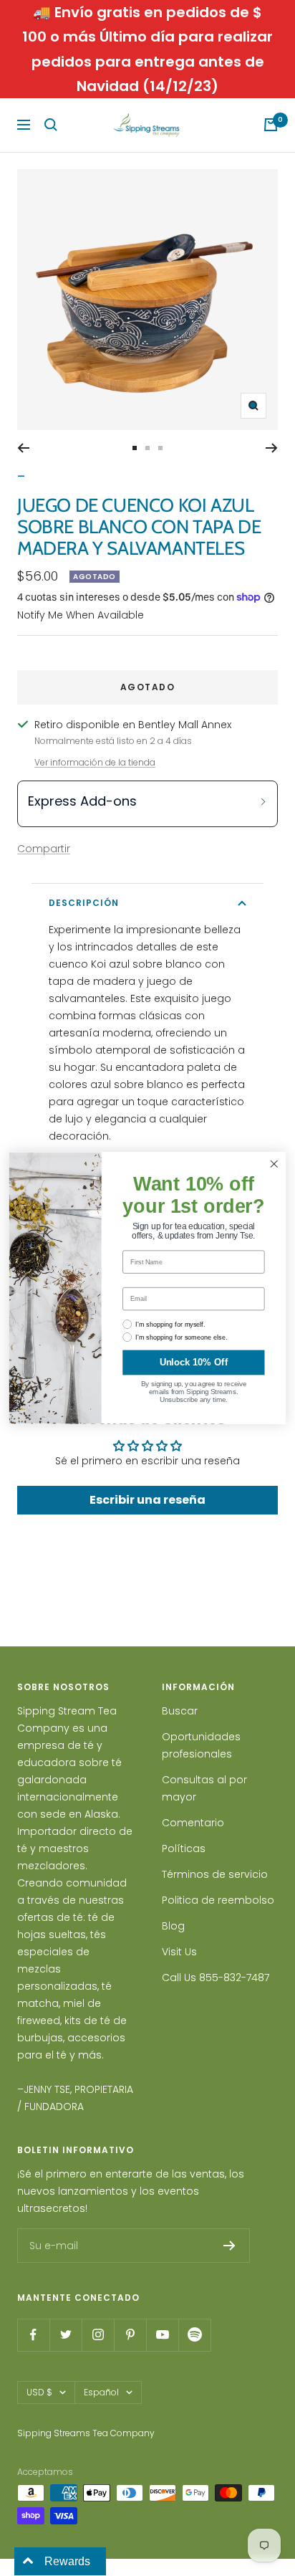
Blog (173, 1926)
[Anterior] (23, 448)
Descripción (84, 903)
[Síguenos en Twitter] (66, 2335)
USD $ (39, 2392)
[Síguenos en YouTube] (162, 2335)
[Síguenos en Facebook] (33, 2335)
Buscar (180, 1711)
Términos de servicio (215, 1874)
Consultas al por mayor (204, 1788)
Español (101, 2392)
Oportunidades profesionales (201, 1745)
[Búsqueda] (51, 125)
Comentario (193, 1823)
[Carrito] (271, 125)
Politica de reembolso (218, 1900)
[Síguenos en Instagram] (98, 2335)
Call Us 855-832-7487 (216, 1978)
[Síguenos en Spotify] (194, 2335)
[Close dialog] (274, 1164)
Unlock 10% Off (194, 1363)
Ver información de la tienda (95, 762)
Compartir (44, 849)
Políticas (184, 1848)
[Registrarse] (229, 2246)
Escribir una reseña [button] (147, 1500)
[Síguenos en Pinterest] (130, 2335)
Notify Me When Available (81, 615)
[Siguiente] (272, 448)
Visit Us (179, 1952)
